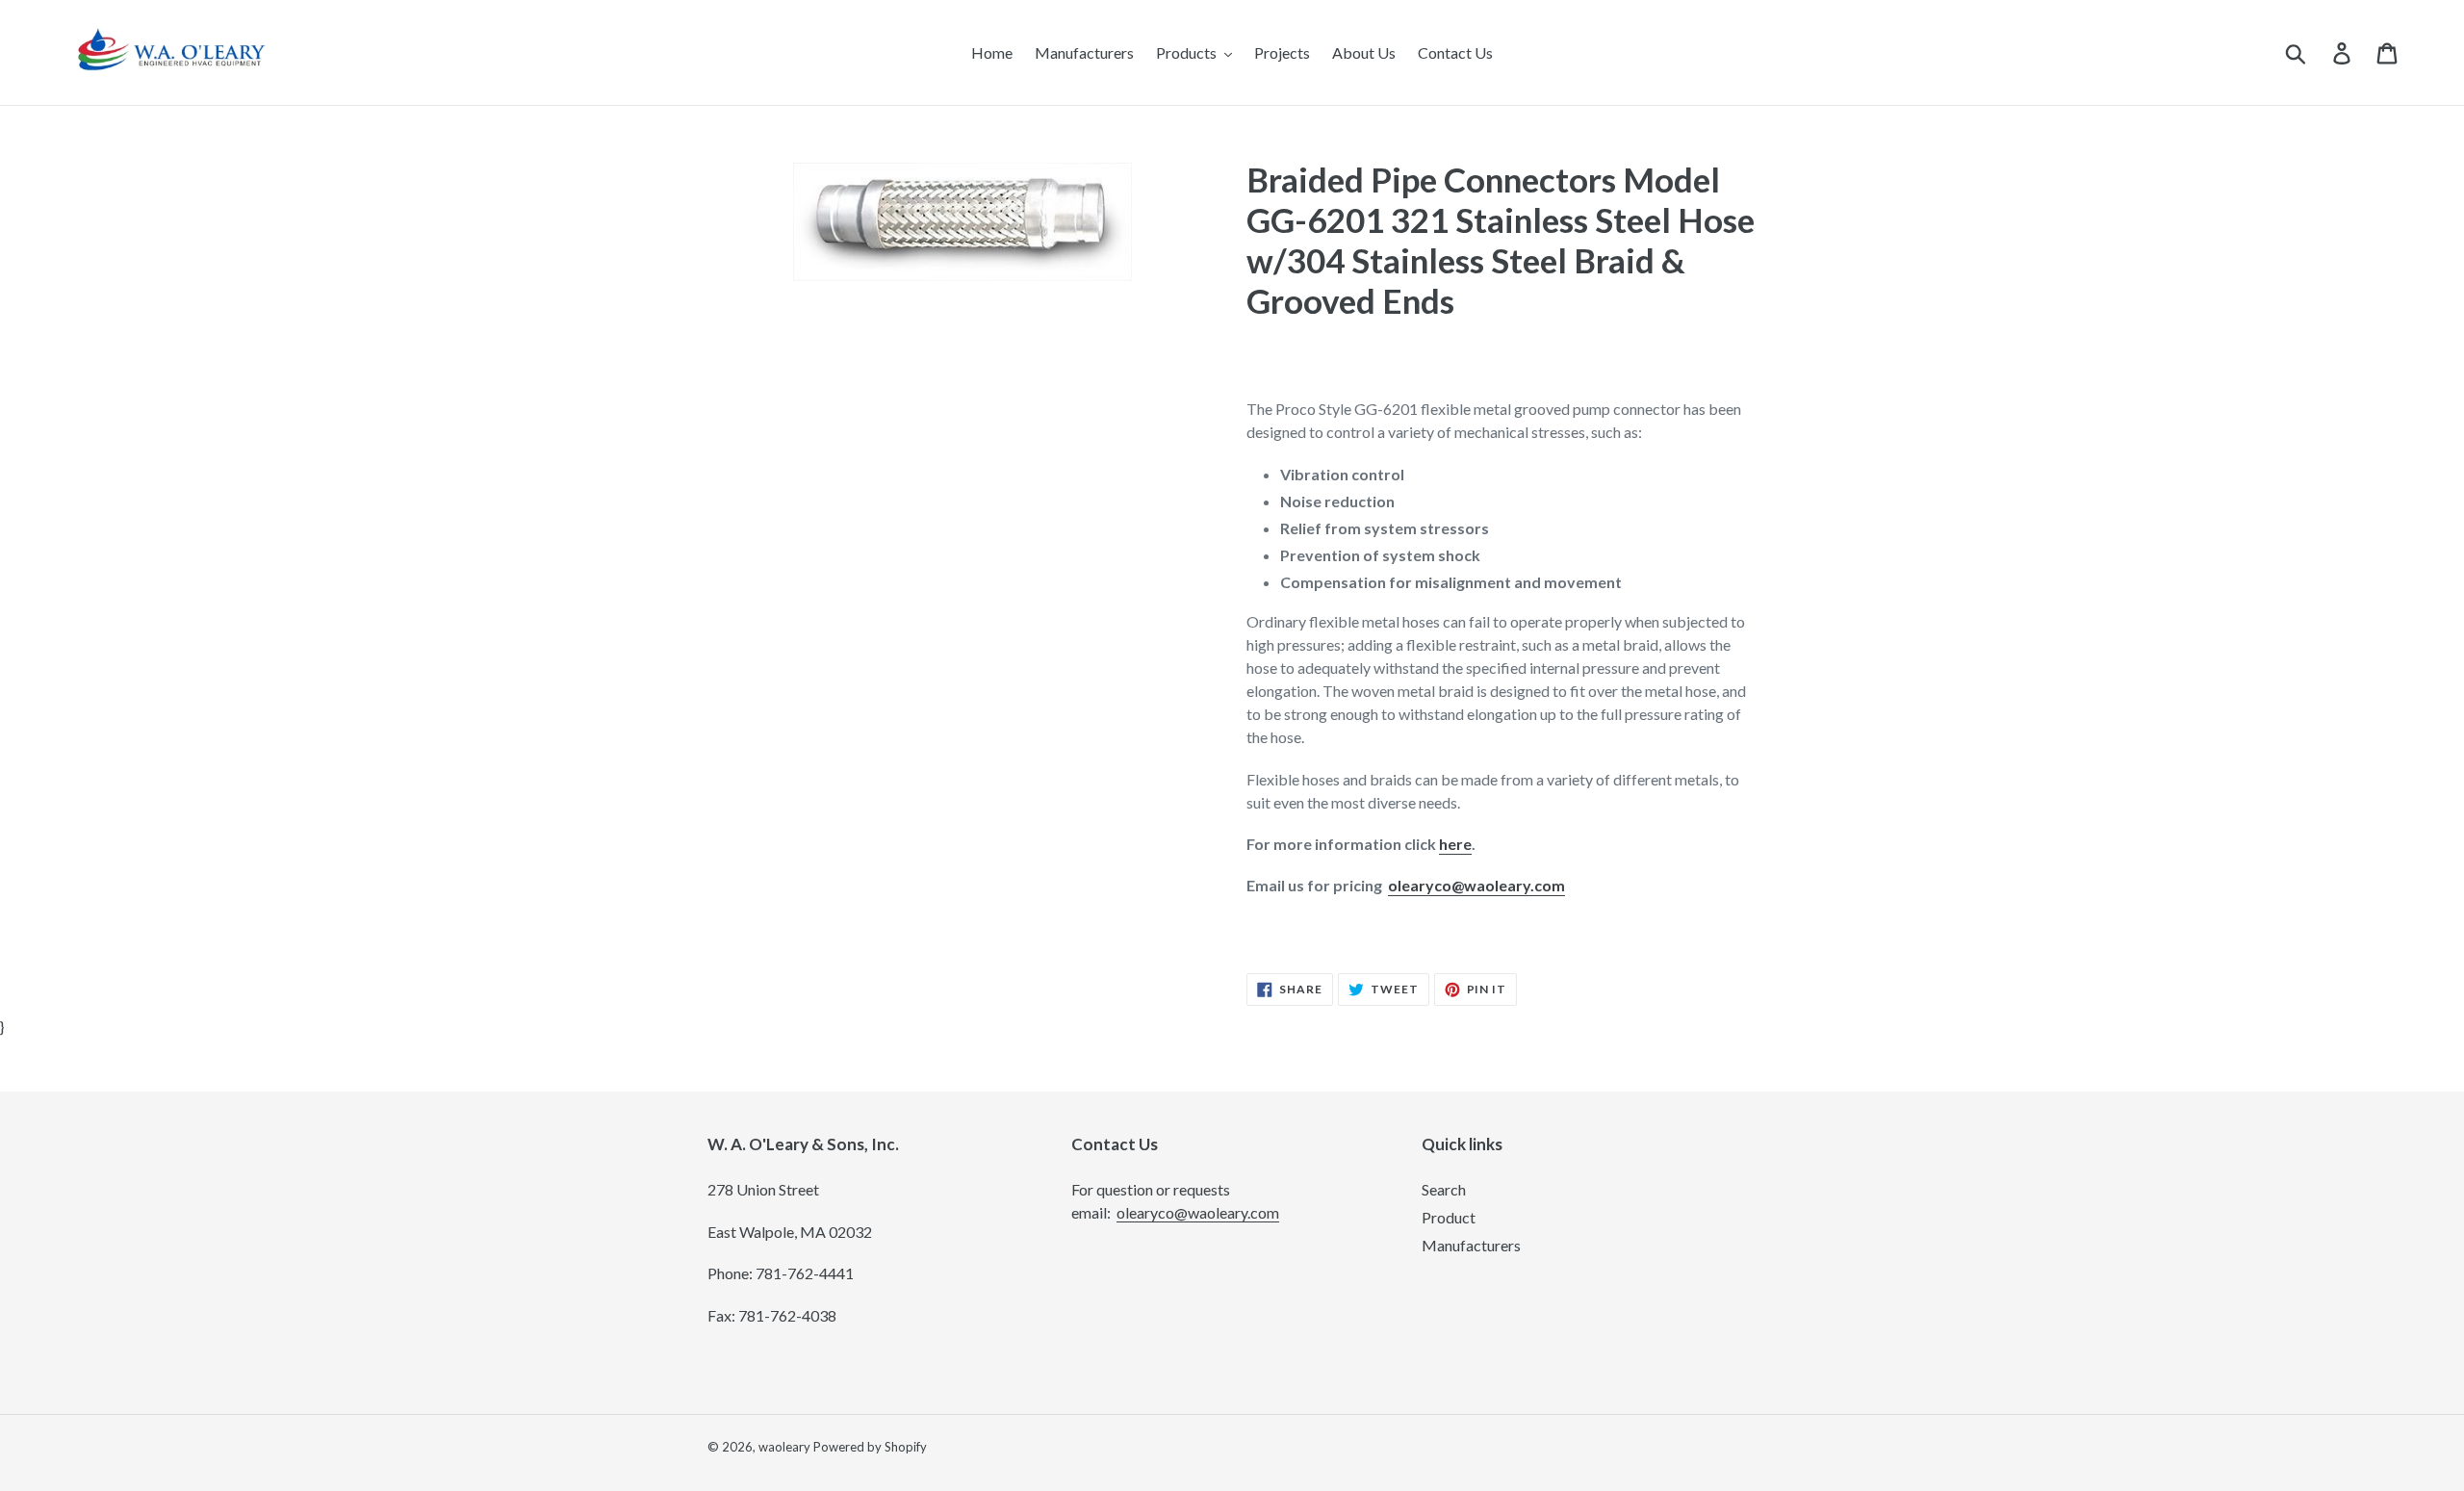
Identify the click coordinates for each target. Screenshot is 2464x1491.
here (1455, 844)
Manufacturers (1471, 1245)
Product (1449, 1217)
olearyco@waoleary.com (1476, 885)
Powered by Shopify (870, 1447)
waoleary (784, 1447)
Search (1444, 1189)
